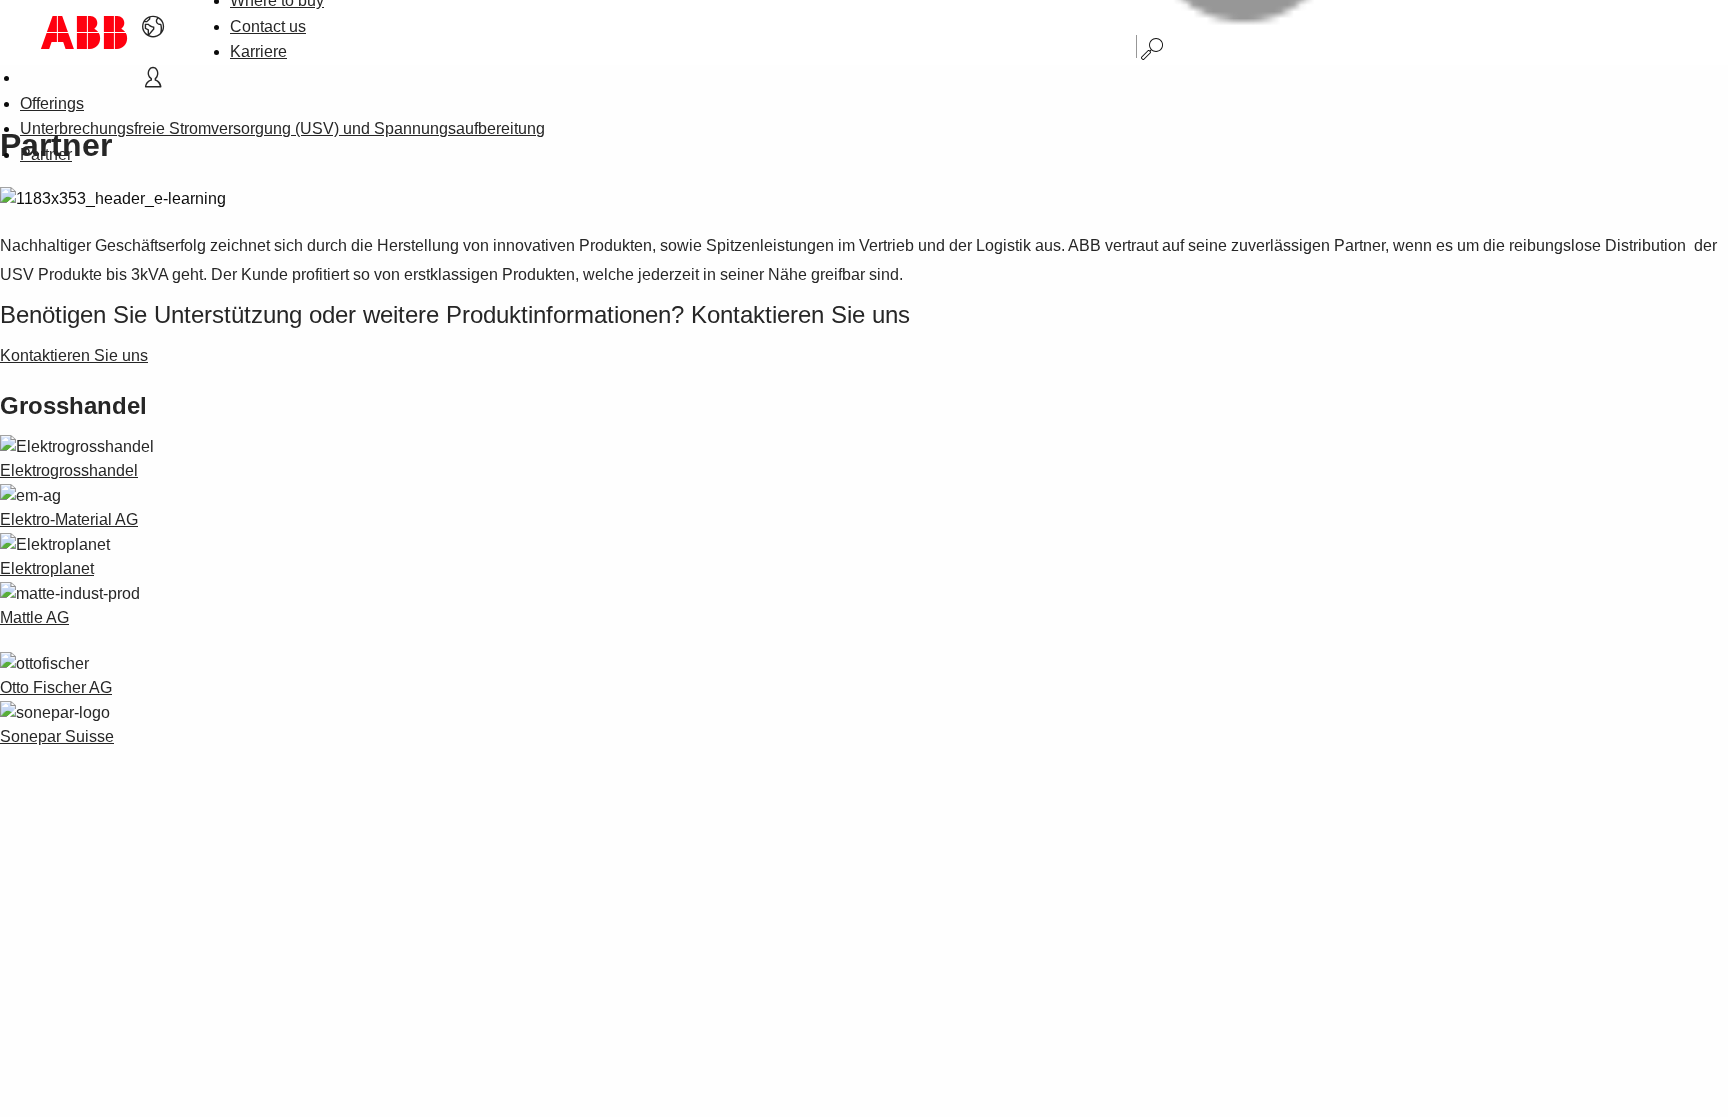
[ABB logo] (84, 32)
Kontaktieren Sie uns (74, 355)
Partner (46, 154)
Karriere (258, 51)
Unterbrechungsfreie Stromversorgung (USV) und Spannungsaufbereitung (282, 128)
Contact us (268, 26)
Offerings (52, 103)
